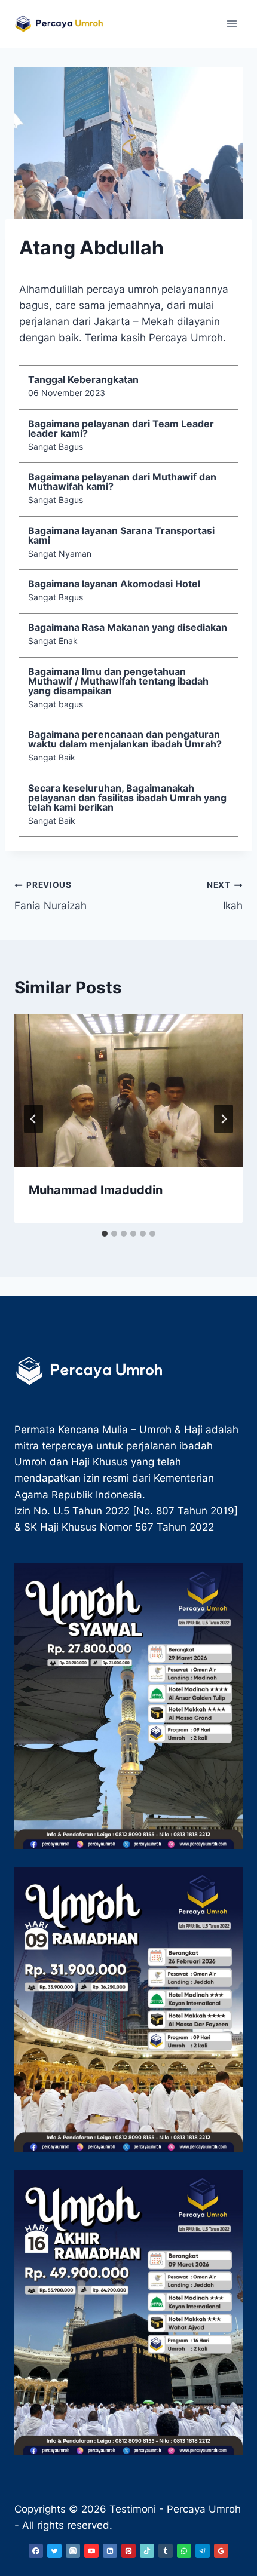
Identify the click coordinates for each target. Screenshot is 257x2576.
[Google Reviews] (221, 2551)
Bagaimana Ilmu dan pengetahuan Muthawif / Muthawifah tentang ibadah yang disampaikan (118, 681)
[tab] (105, 1234)
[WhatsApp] (184, 2551)
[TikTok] (147, 2551)
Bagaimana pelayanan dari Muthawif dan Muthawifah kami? (122, 482)
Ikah (225, 896)
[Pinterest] (128, 2551)
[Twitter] (54, 2551)
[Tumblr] (166, 2551)
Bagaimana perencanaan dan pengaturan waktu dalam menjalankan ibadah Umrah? (125, 739)
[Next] (224, 1119)
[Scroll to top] (227, 2468)
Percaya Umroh (204, 2509)
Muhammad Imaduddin (96, 1190)
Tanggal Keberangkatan (83, 379)
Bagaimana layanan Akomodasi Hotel (114, 584)
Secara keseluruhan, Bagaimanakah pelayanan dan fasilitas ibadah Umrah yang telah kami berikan (127, 798)
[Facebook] (36, 2551)
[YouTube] (91, 2551)
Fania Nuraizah (51, 896)
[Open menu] (232, 24)
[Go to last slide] (33, 1119)
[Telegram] (203, 2551)
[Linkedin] (110, 2551)
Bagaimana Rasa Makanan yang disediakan (128, 627)
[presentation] (128, 1091)
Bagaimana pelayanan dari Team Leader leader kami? (121, 428)
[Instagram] (73, 2551)
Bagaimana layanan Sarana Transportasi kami (121, 535)
